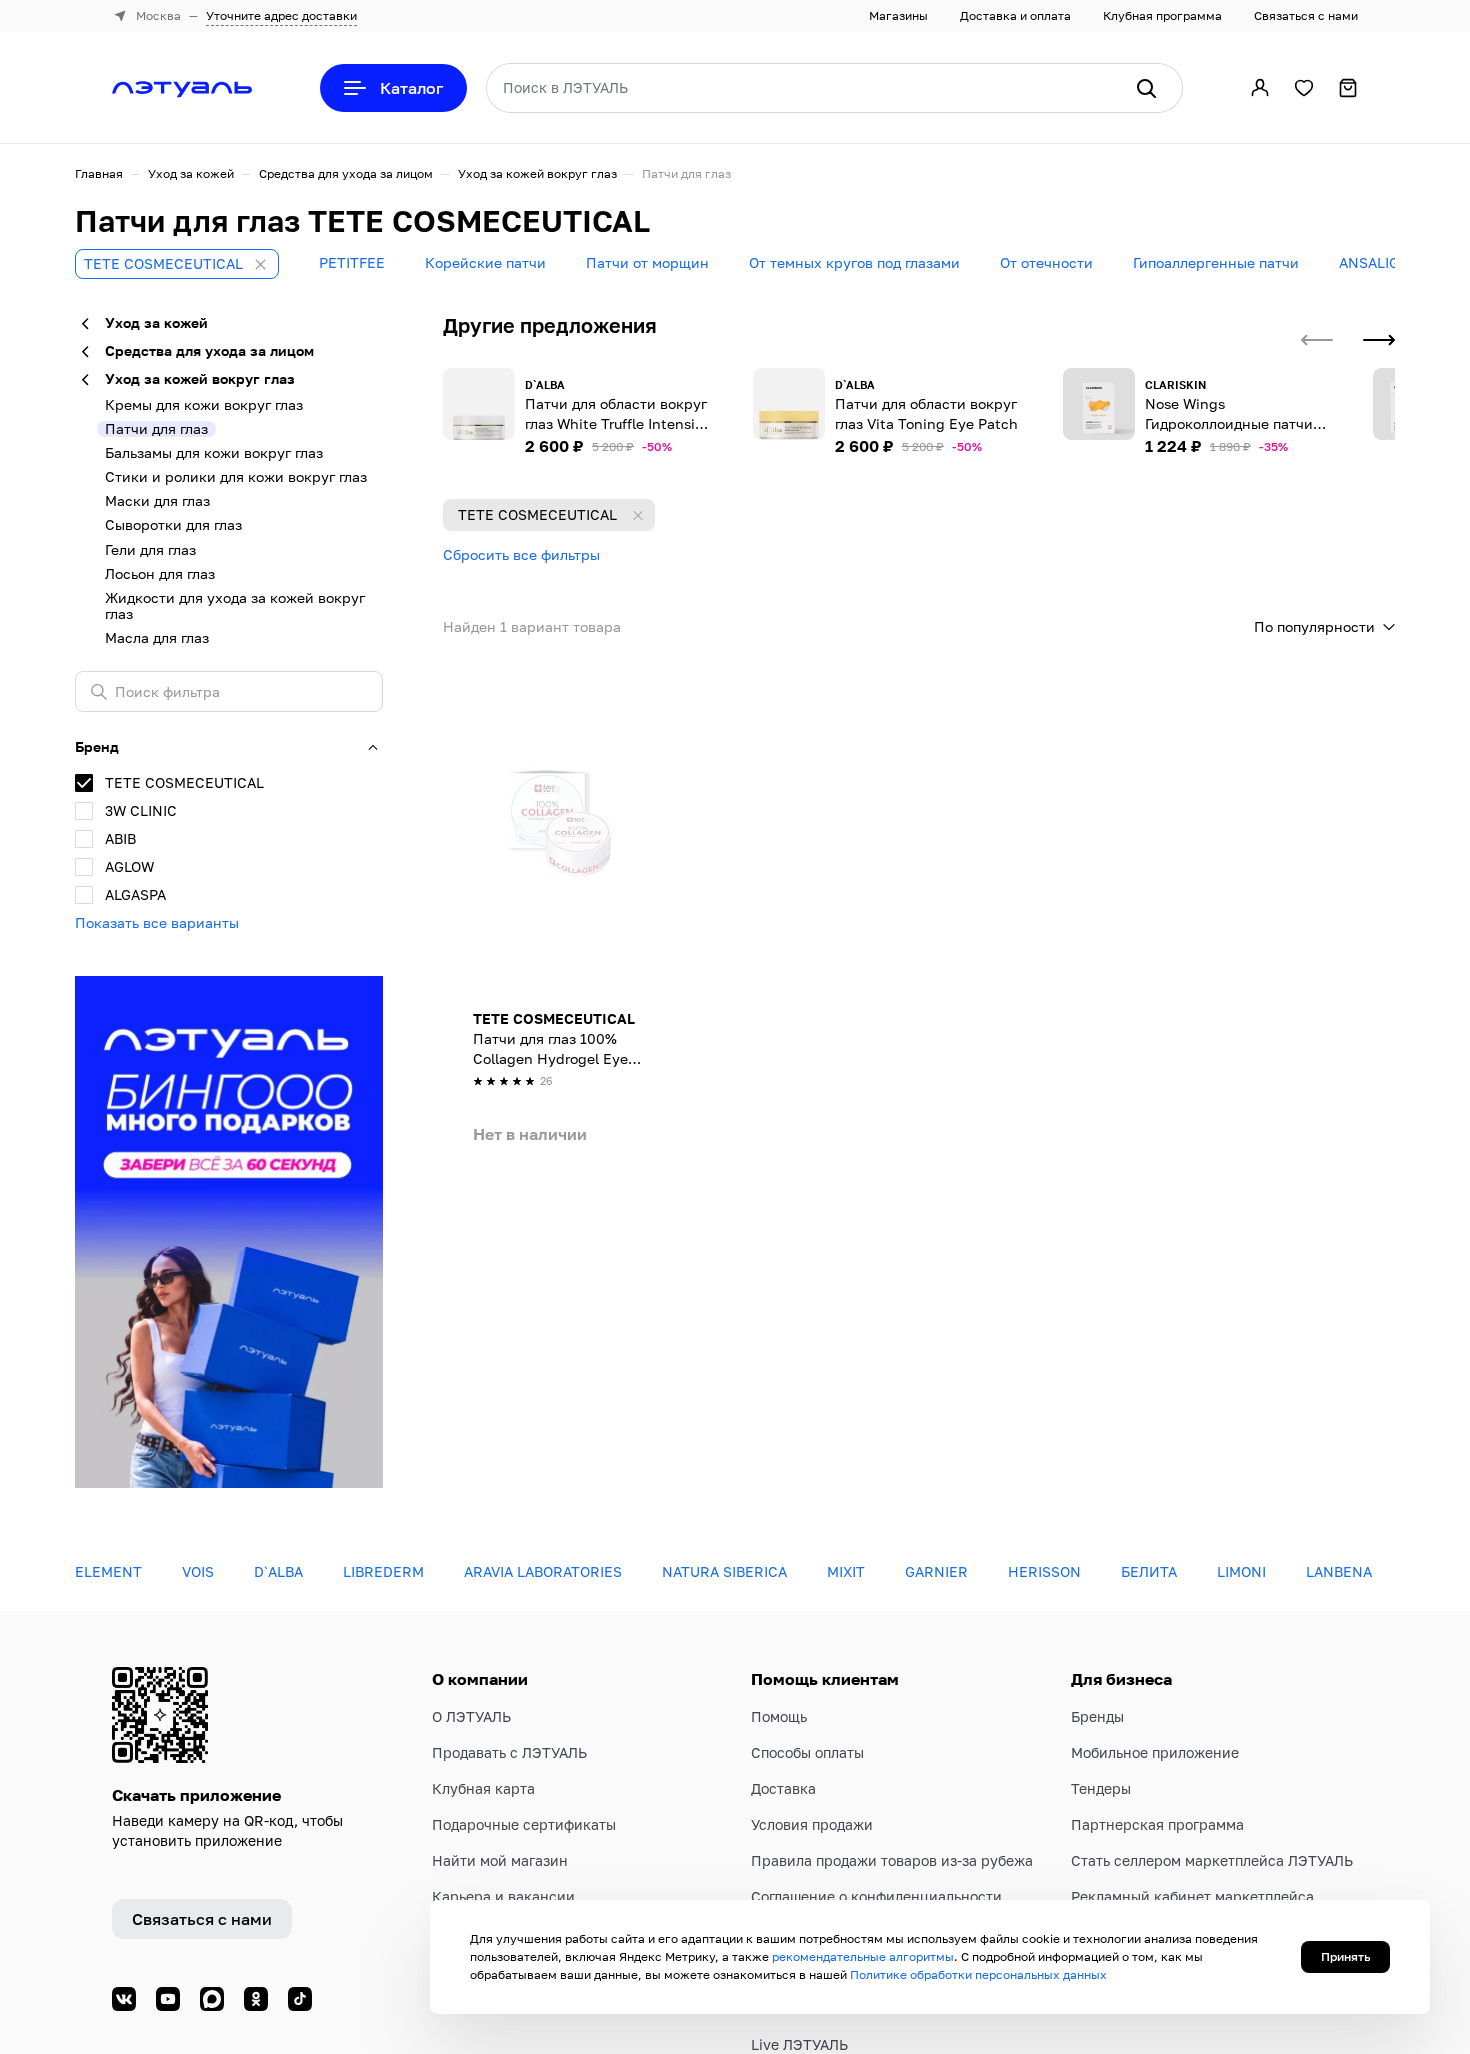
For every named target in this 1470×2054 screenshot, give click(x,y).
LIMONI (1241, 1571)
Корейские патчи (485, 262)
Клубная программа (1162, 15)
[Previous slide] (1317, 340)
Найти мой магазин (500, 1860)
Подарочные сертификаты (524, 1824)
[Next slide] (1379, 340)
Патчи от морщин (647, 262)
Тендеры (1101, 1788)
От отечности (1046, 262)
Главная (99, 173)
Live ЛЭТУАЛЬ (799, 2044)
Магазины (898, 15)
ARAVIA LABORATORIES (543, 1571)
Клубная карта (483, 1788)
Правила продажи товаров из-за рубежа (892, 1860)
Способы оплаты (807, 1752)
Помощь (779, 1716)
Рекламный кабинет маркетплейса (1192, 1896)
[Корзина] (1348, 88)
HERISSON (1044, 1571)
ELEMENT (108, 1571)
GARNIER (936, 1571)
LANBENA (1339, 1571)
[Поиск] (1146, 88)
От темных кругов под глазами (854, 262)
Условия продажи (812, 1824)
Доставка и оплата (1015, 15)
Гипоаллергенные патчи (1216, 262)
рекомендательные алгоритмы (863, 1956)
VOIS (198, 1571)
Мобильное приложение (1155, 1752)
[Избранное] (1304, 88)
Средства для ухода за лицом (346, 173)
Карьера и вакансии (503, 1896)
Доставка (783, 1788)
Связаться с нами (1306, 15)
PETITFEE (352, 262)
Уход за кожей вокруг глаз (537, 173)
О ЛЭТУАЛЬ (471, 1716)
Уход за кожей (191, 173)
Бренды (1097, 1716)
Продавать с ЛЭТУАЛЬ (509, 1752)
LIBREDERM (383, 1571)
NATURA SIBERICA (724, 1571)
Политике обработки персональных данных (978, 1974)
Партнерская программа (1157, 1824)
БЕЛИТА (1149, 1571)
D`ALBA (278, 1571)
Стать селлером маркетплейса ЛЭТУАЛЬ (1212, 1860)
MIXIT (846, 1571)
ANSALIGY (1373, 262)
